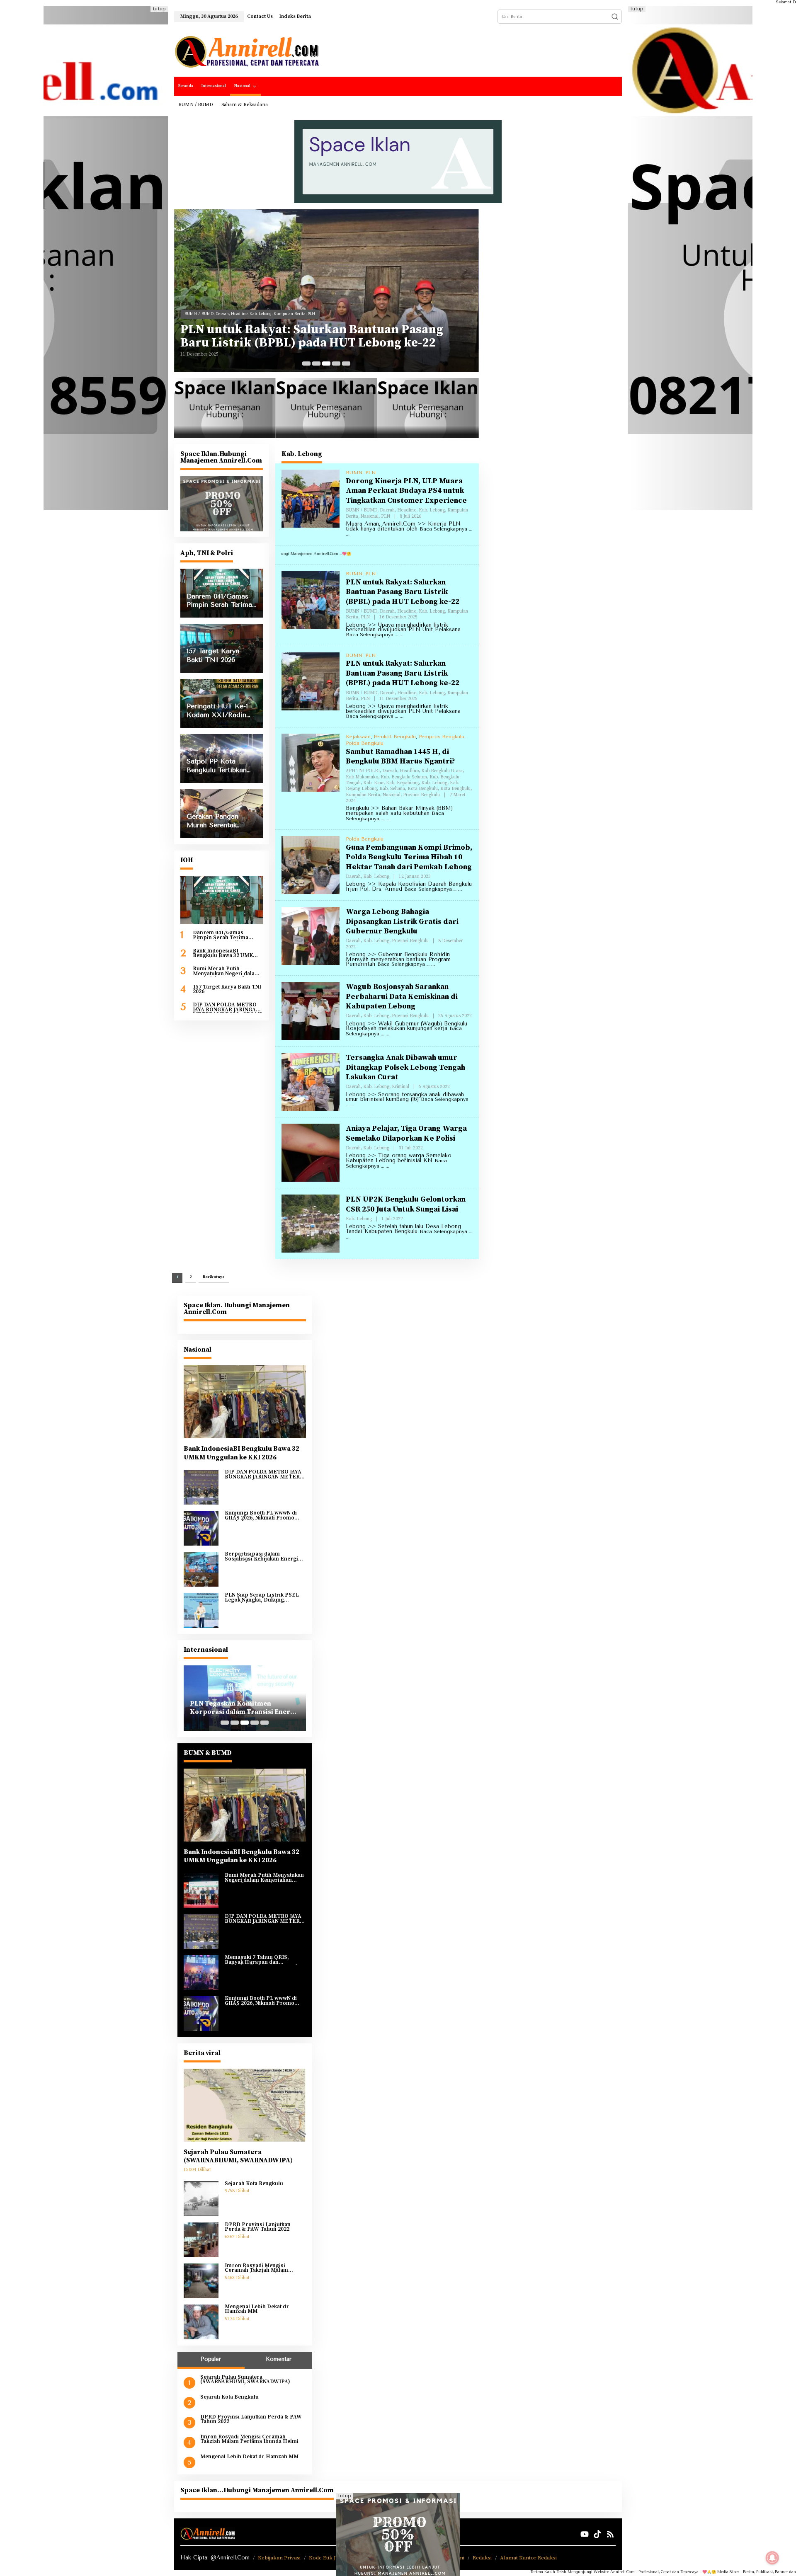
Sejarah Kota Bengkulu (254, 2184)
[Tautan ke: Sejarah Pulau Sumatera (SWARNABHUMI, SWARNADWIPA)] (245, 2105)
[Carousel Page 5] (346, 363)
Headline (239, 309)
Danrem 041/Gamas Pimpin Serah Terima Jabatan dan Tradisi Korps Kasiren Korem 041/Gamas (227, 936)
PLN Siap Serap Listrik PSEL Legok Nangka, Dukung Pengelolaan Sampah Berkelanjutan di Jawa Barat (262, 1598)
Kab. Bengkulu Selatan (341, 309)
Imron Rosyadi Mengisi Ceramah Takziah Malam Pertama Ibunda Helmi (256, 2268)
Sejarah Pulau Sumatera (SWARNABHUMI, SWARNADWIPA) (238, 2156)
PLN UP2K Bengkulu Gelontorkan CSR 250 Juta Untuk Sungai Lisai (406, 1204)
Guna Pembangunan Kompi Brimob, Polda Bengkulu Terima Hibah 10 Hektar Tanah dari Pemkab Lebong (409, 857)
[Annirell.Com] (247, 52)
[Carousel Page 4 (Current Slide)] (336, 363)
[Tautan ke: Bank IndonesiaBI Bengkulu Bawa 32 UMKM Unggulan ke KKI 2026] (245, 1402)
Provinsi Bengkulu (391, 314)
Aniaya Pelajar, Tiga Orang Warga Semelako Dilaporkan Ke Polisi (406, 1133)
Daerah (222, 309)
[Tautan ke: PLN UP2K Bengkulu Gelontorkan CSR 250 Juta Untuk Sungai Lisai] (311, 1223)
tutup (159, 9)
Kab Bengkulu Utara (268, 309)
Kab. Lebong (432, 510)
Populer (211, 2359)
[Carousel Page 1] (306, 363)
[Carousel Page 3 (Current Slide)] (245, 1723)
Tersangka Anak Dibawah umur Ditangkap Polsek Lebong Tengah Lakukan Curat (405, 1067)
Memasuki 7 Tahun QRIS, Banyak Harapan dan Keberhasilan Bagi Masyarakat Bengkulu (264, 1960)
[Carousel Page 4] (255, 1723)
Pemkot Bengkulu (395, 737)
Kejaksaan (358, 737)
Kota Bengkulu (276, 314)
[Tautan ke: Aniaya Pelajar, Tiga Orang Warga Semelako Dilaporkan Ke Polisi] (311, 1152)
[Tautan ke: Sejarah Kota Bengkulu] (201, 2198)
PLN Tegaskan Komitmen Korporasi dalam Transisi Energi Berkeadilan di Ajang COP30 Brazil (243, 1708)
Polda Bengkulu (365, 743)
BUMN (354, 473)
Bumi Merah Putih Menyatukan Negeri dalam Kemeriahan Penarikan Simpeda (226, 971)
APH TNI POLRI (199, 309)
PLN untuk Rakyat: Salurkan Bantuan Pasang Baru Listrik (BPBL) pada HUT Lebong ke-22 (403, 592)
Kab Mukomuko (303, 309)
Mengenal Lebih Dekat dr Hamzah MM (257, 2309)
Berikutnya (214, 1277)
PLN (370, 473)
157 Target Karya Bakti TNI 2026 (227, 990)
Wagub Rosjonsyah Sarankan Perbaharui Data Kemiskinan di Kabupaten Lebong (402, 996)
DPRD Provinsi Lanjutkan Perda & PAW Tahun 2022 (258, 2227)
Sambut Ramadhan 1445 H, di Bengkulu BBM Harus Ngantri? (310, 336)
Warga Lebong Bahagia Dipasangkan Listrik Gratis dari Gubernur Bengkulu (402, 921)
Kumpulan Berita (337, 314)
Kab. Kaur (416, 309)
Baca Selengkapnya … (372, 635)
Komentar (279, 2359)
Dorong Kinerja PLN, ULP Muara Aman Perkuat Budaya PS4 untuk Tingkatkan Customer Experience (406, 491)
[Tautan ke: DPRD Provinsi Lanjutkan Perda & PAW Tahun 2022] (201, 2239)
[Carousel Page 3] (326, 363)
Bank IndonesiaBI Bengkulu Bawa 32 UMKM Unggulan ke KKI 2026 (225, 954)
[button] (615, 17)
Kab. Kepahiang (442, 309)
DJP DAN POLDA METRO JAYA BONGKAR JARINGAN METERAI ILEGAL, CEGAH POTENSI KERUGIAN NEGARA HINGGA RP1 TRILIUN (227, 1007)
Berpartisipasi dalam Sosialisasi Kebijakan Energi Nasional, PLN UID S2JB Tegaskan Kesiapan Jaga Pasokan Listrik (261, 1557)
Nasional (364, 314)
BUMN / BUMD (362, 510)
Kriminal (400, 1087)
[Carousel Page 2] (316, 363)
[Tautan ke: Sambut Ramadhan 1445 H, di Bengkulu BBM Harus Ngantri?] (326, 291)
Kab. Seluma (249, 314)
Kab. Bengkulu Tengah (385, 309)
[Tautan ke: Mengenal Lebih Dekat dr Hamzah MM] (201, 2322)
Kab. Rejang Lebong (217, 314)
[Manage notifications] (772, 2558)
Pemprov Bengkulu (442, 737)
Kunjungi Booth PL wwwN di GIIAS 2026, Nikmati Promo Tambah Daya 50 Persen (261, 1516)
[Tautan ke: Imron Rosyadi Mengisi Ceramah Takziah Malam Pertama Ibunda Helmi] (201, 2280)
